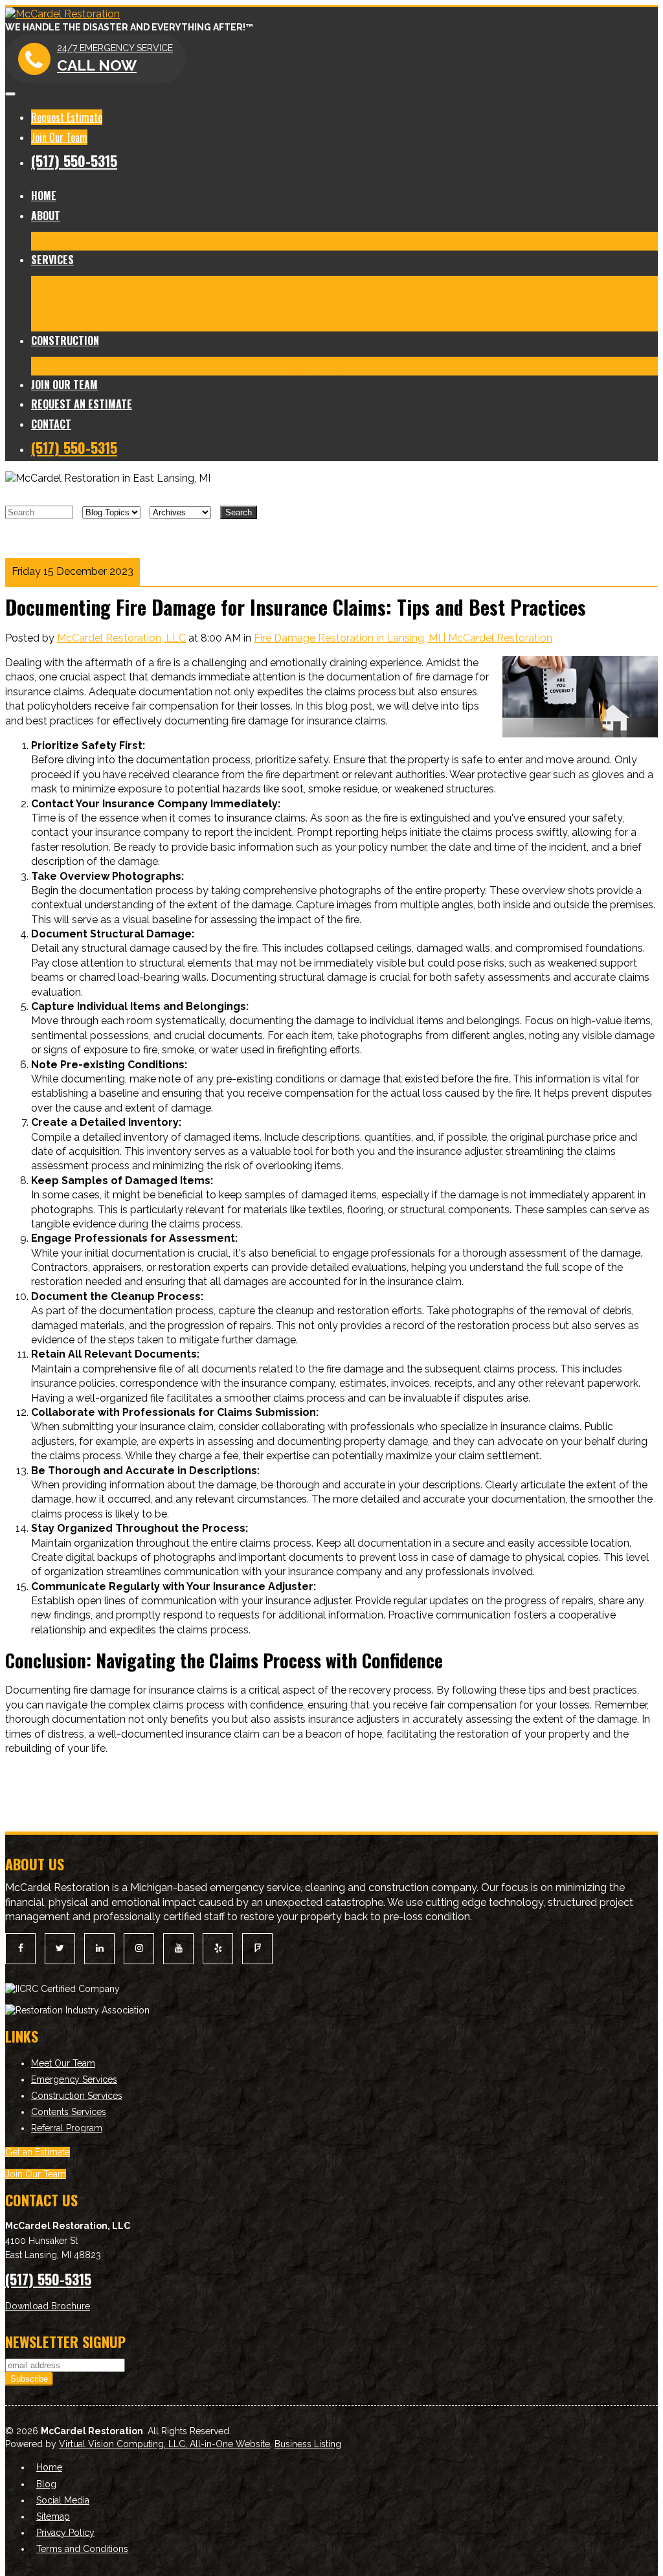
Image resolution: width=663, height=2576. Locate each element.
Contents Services (217, 321)
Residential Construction (89, 365)
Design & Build (310, 365)
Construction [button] (65, 341)
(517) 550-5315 (74, 161)
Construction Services (77, 2096)
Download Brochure (48, 2306)
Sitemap (53, 2516)
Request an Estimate (82, 404)
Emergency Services (74, 2079)
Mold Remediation (331, 285)
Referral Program (67, 2128)
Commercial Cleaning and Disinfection (468, 285)
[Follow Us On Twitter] (60, 1948)
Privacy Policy (65, 2533)
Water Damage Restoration (219, 285)
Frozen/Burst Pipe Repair (308, 303)
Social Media (63, 2500)
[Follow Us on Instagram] (139, 1948)
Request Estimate (67, 117)
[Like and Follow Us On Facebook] (20, 1948)
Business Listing (308, 2444)
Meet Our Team (68, 241)
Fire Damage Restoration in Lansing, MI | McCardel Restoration (403, 638)
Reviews (298, 241)
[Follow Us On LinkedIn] (99, 1948)
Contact (51, 424)
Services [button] (52, 260)
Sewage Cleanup (411, 303)
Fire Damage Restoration (91, 285)
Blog (332, 241)
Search (239, 512)
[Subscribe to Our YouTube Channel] (178, 1948)
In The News (245, 241)
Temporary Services (502, 303)
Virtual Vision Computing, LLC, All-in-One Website (164, 2444)
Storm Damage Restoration (179, 303)
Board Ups (578, 303)
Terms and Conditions (82, 2549)
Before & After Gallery (161, 241)
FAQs (276, 321)
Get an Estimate (38, 2152)
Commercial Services (120, 321)
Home (44, 196)
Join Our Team (59, 137)
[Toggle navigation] (10, 94)
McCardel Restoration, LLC (121, 638)
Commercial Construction (211, 365)
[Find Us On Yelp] (218, 1948)
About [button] (46, 216)
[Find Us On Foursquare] (257, 1948)
